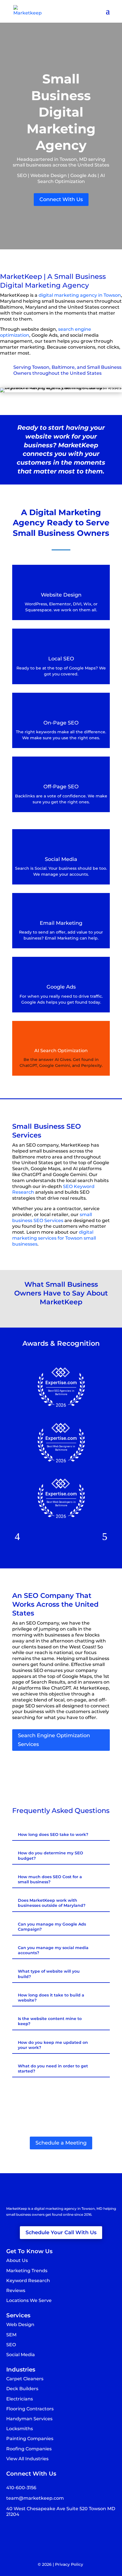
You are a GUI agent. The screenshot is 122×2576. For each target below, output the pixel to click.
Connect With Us (61, 199)
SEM (11, 2335)
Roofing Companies (29, 2449)
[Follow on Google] (33, 2531)
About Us (17, 2260)
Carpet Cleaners (25, 2379)
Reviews (16, 2290)
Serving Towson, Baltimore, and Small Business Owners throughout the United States (67, 370)
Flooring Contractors (30, 2409)
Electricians (20, 2399)
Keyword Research (28, 2281)
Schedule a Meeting (61, 2143)
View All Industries (27, 2459)
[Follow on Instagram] (22, 2531)
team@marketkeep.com (35, 2498)
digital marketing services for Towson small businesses (54, 1238)
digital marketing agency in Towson (80, 295)
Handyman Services (29, 2419)
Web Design (20, 2325)
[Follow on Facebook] (11, 2531)
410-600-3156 (21, 2488)
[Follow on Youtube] (45, 2531)
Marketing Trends (27, 2271)
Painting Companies (30, 2439)
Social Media (21, 2355)
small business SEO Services (52, 1218)
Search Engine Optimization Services (54, 1740)
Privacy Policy (69, 2564)
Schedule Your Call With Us (61, 2232)
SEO (11, 2345)
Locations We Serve (29, 2300)
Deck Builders (22, 2389)
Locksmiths (20, 2429)
